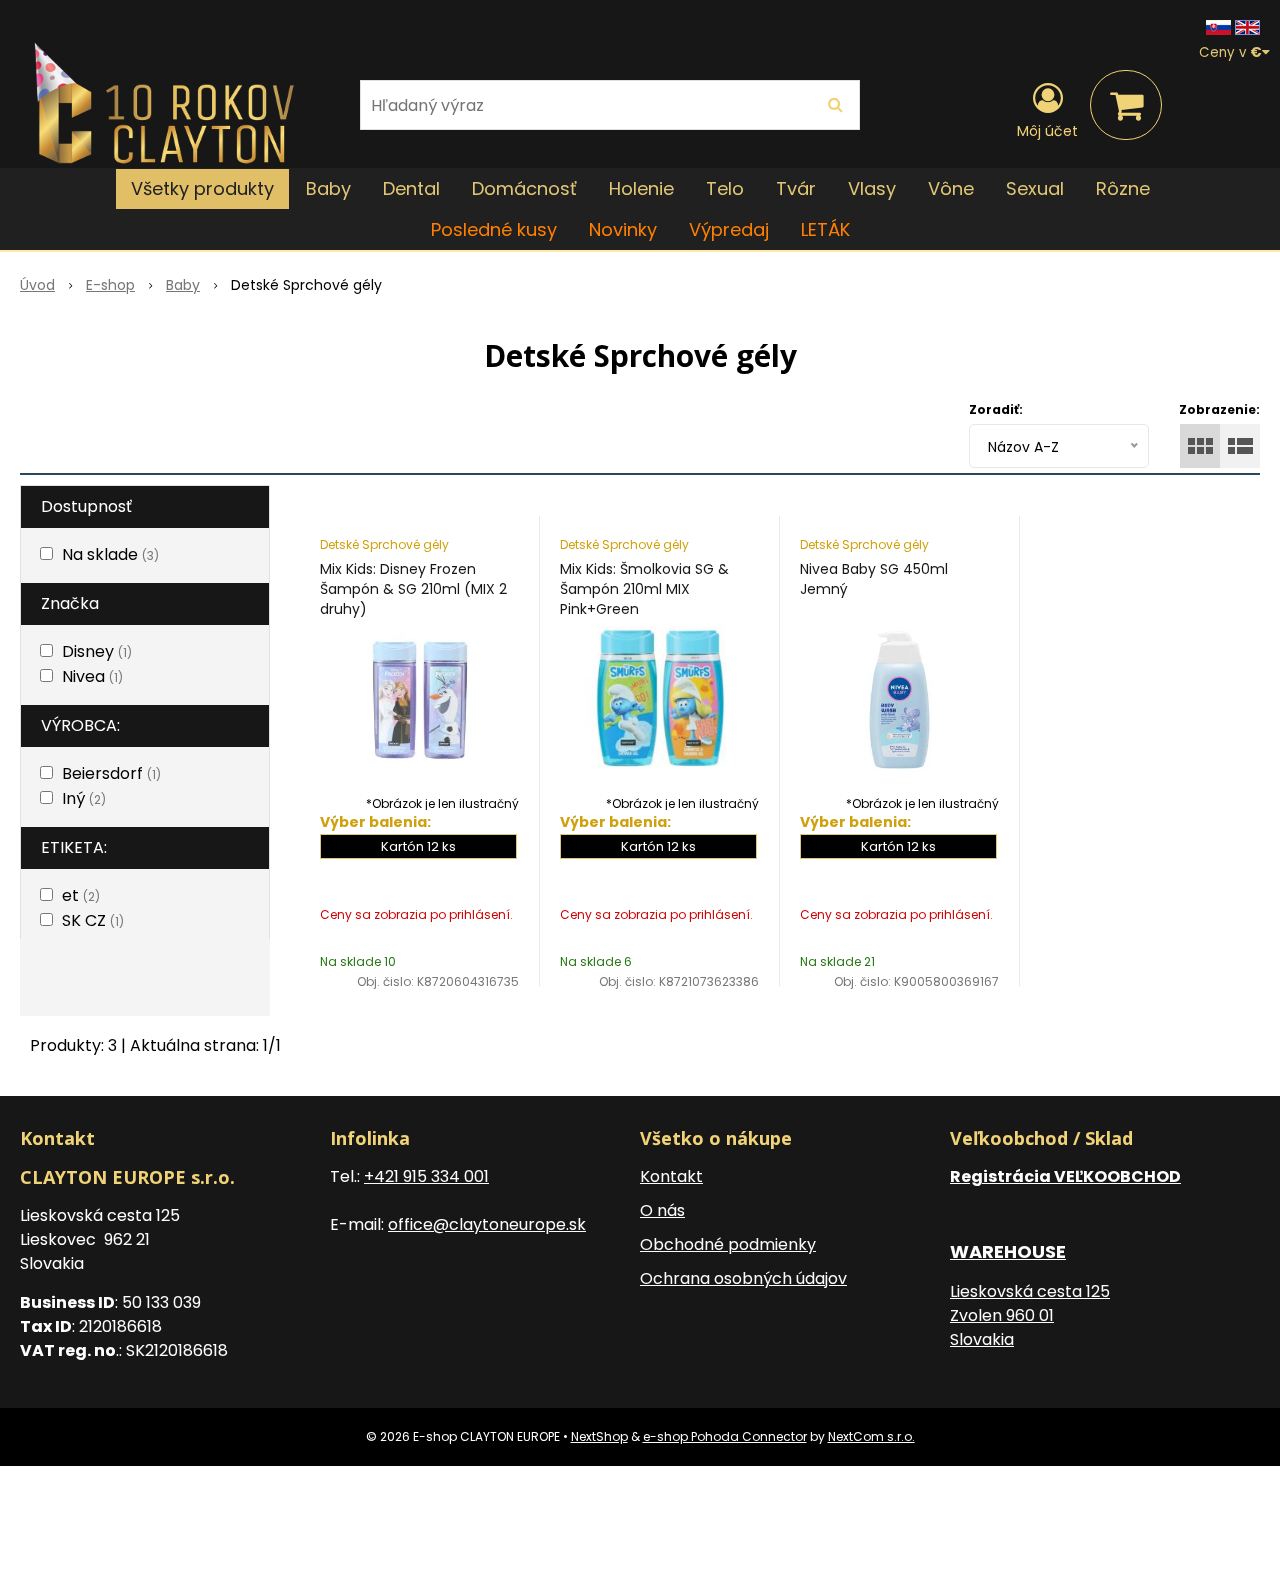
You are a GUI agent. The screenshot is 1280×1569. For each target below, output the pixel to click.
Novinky (623, 229)
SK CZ (93, 920)
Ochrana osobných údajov (743, 1278)
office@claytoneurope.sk (487, 1224)
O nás (662, 1210)
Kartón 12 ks (418, 846)
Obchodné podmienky (728, 1244)
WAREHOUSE (1008, 1251)
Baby (183, 285)
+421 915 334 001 (426, 1176)
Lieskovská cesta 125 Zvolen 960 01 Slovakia (1030, 1315)
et (81, 895)
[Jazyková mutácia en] (1247, 26)
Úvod (37, 285)
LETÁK (825, 229)
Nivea (92, 676)
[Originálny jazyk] (1218, 26)
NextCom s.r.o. (871, 1436)
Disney (97, 651)
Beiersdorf (111, 773)
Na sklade (110, 554)
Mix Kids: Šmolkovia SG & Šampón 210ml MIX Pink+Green (644, 589)
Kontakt (671, 1176)
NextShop (599, 1436)
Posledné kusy (494, 229)
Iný (84, 798)
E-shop (110, 285)
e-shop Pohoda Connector (725, 1436)
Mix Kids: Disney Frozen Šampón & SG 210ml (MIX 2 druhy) (413, 589)
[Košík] (1126, 105)
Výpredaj (729, 229)
